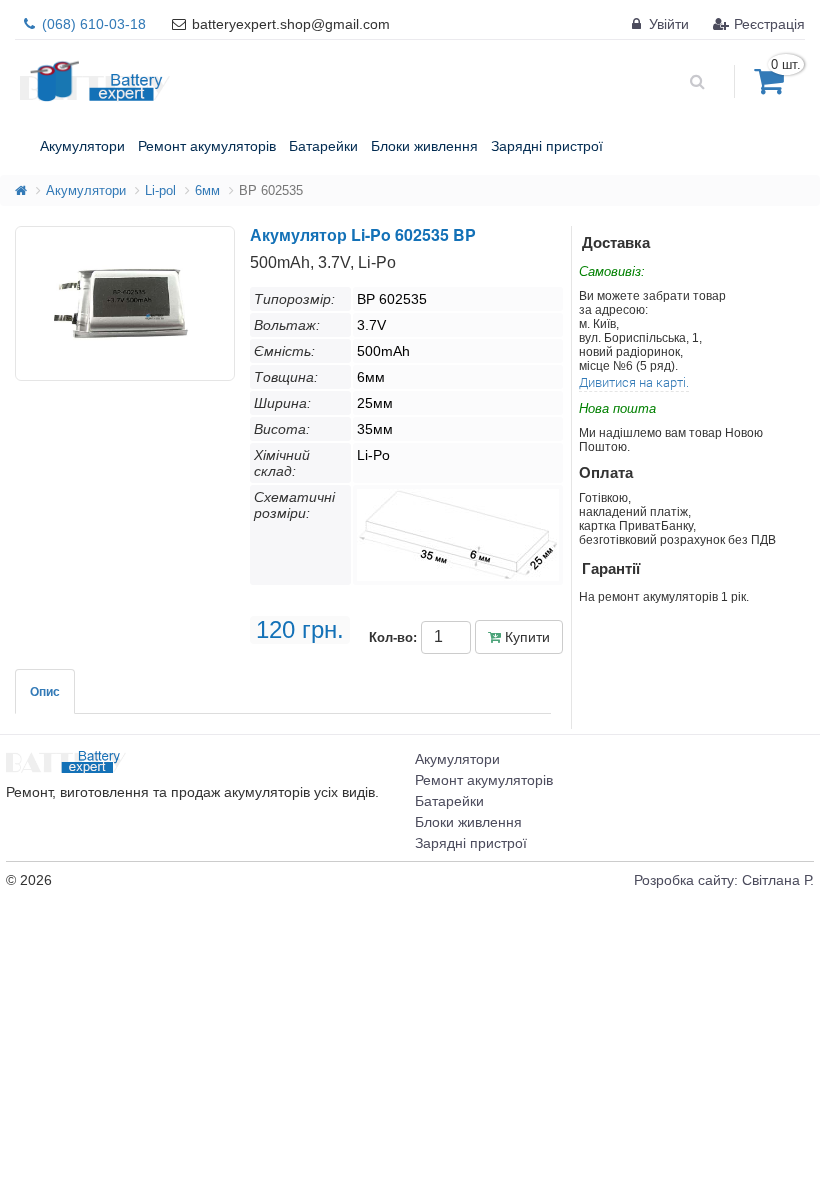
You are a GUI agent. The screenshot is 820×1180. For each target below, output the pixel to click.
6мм (207, 190)
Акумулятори (86, 190)
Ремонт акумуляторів (484, 780)
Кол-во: (393, 637)
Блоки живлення (468, 822)
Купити (525, 637)
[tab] (45, 691)
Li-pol (160, 190)
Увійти (667, 24)
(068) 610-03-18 (92, 24)
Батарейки (449, 801)
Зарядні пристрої (471, 843)
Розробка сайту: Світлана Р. (724, 880)
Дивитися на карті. (634, 382)
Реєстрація (767, 24)
